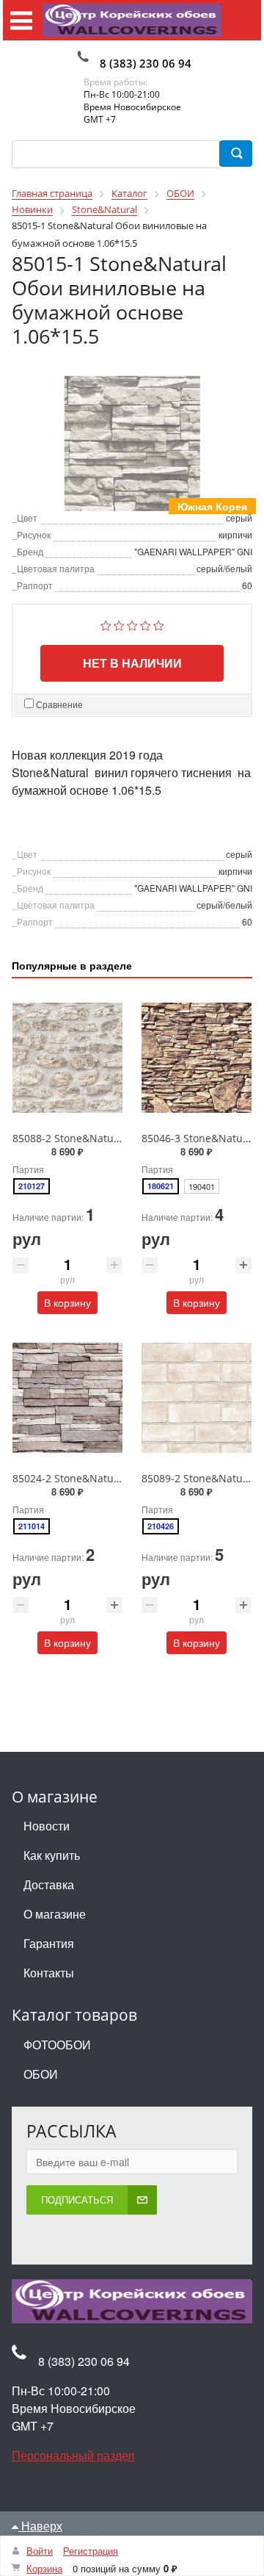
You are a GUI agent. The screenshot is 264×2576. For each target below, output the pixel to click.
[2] (119, 624)
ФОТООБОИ (57, 2045)
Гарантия (49, 1943)
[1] (106, 624)
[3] (132, 624)
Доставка (49, 1884)
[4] (146, 624)
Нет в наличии (132, 663)
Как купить (52, 1855)
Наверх (40, 2526)
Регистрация (91, 2551)
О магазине (55, 1914)
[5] (159, 624)
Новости (47, 1826)
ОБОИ (41, 2074)
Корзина (44, 2568)
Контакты (49, 1973)
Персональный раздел (73, 2455)
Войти (40, 2551)
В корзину (67, 1302)
